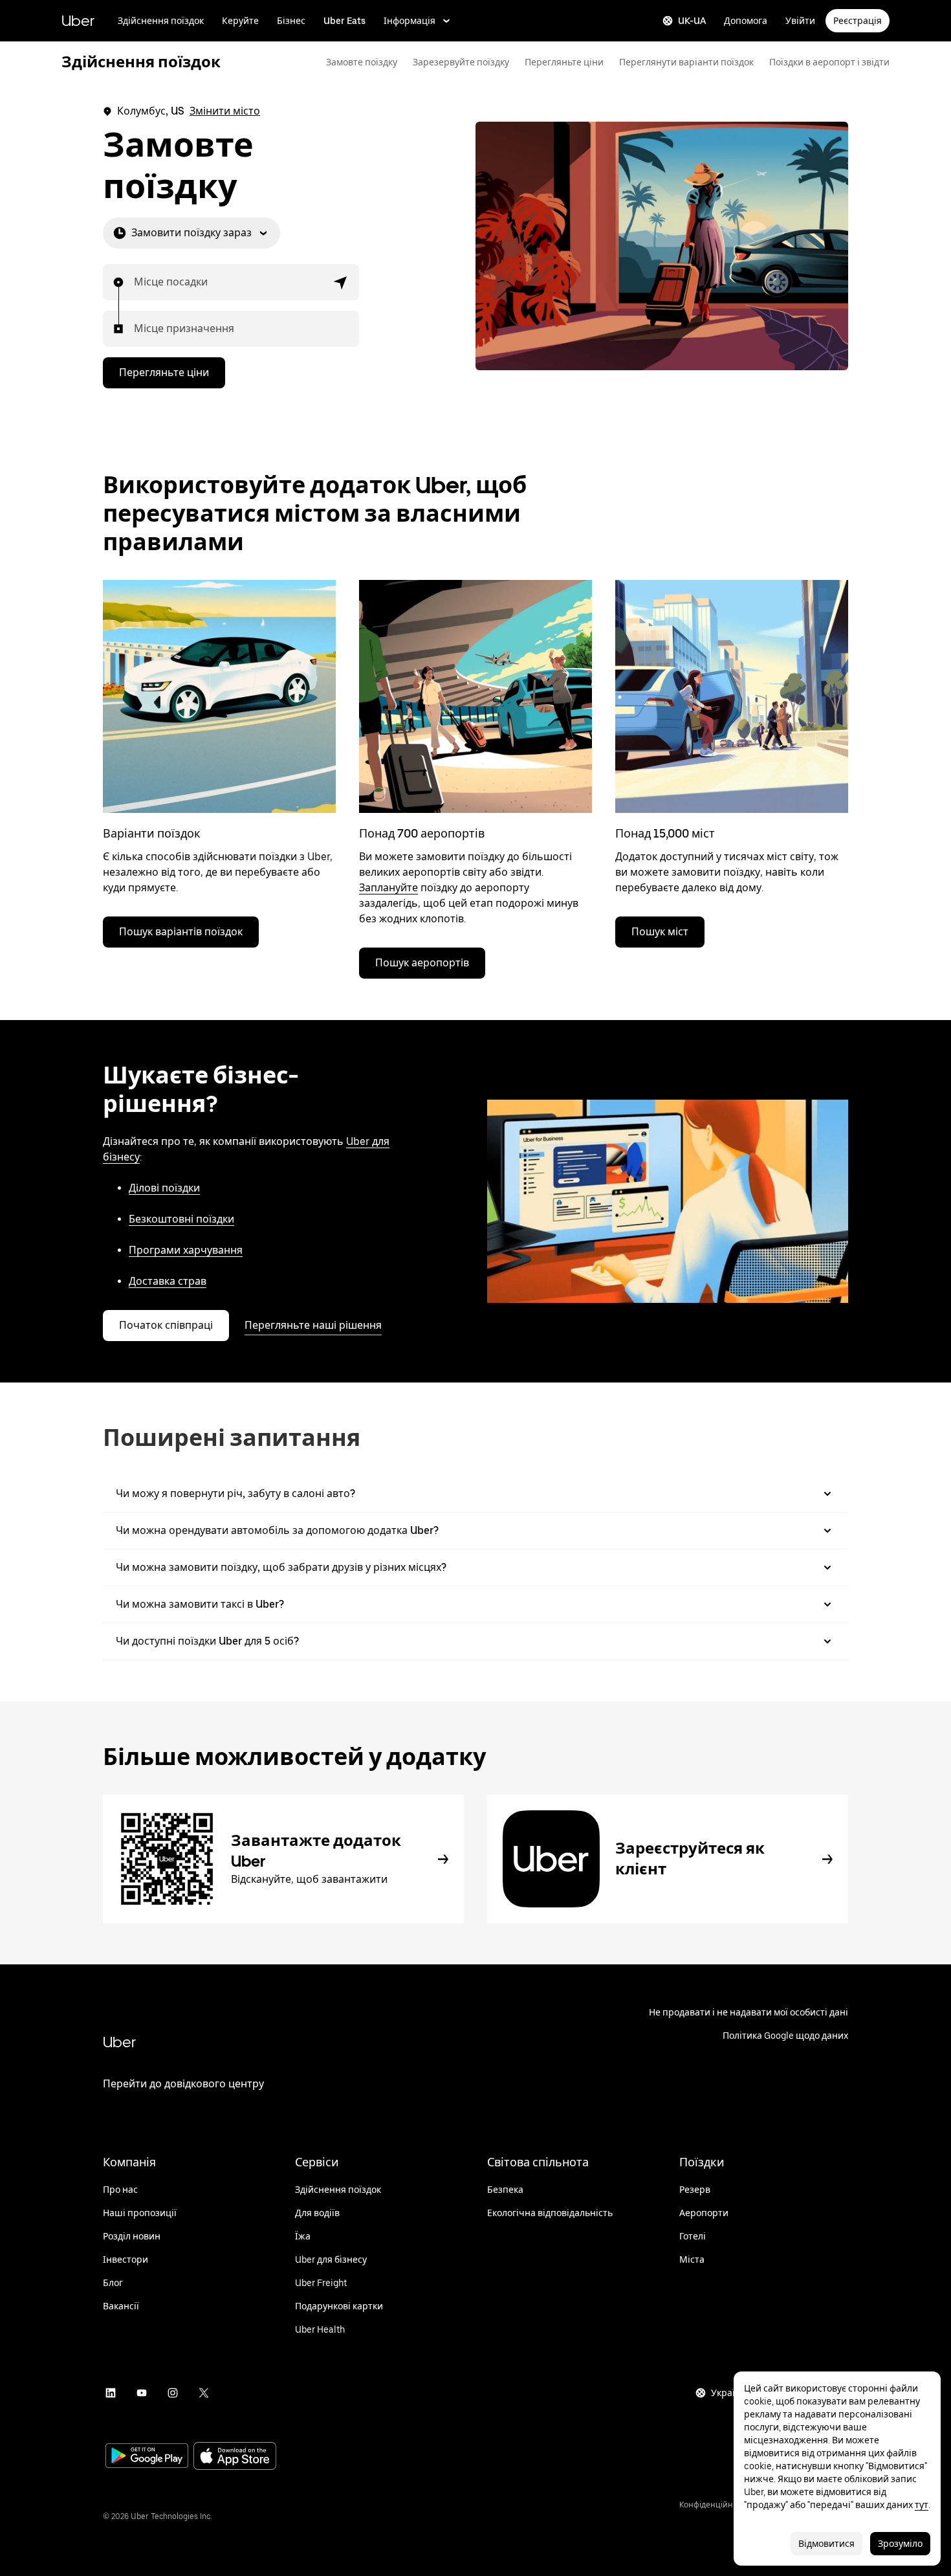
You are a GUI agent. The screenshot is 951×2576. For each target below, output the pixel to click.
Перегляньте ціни (564, 62)
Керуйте (240, 21)
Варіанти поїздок (152, 833)
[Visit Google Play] (147, 2457)
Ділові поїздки (164, 1188)
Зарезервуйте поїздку (461, 62)
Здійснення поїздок (161, 21)
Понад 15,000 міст (665, 833)
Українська (736, 2393)
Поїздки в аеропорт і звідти (829, 62)
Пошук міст (660, 932)
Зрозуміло (900, 2544)
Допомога (746, 21)
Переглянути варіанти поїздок (686, 62)
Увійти (800, 21)
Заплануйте (388, 888)
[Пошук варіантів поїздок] (219, 696)
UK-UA (692, 21)
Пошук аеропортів (422, 963)
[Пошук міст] (732, 696)
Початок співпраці (166, 1325)
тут (922, 2505)
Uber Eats (344, 21)
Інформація (410, 21)
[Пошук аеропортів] (475, 696)
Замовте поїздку (362, 62)
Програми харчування (186, 1250)
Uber (78, 20)
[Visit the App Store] (235, 2457)
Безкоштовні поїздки (181, 1219)
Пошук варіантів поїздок (181, 932)
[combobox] (135, 282)
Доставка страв (168, 1281)
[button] (341, 282)
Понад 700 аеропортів (422, 833)
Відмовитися (826, 2544)
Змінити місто (225, 111)
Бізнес (291, 21)
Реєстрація (858, 21)
